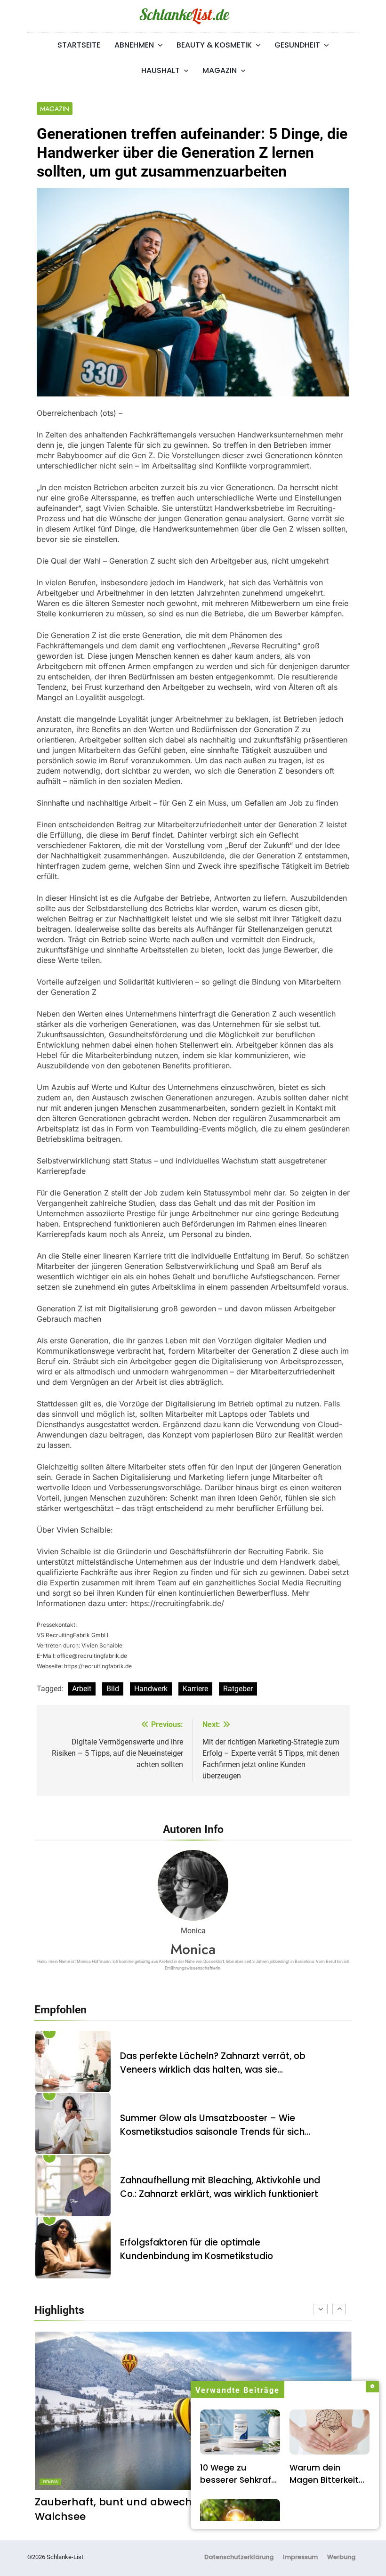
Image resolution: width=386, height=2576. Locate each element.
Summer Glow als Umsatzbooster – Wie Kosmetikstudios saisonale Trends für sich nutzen (212, 2132)
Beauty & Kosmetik (214, 45)
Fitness (50, 2482)
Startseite (79, 45)
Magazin (220, 70)
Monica (193, 1949)
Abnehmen (134, 45)
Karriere (195, 1689)
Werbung (341, 2557)
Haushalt (161, 70)
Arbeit (82, 1689)
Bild (113, 1689)
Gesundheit (297, 45)
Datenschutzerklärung (239, 2557)
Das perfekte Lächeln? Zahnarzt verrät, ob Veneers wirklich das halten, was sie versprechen (213, 2070)
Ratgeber (238, 1689)
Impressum (300, 2557)
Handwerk (151, 1689)
